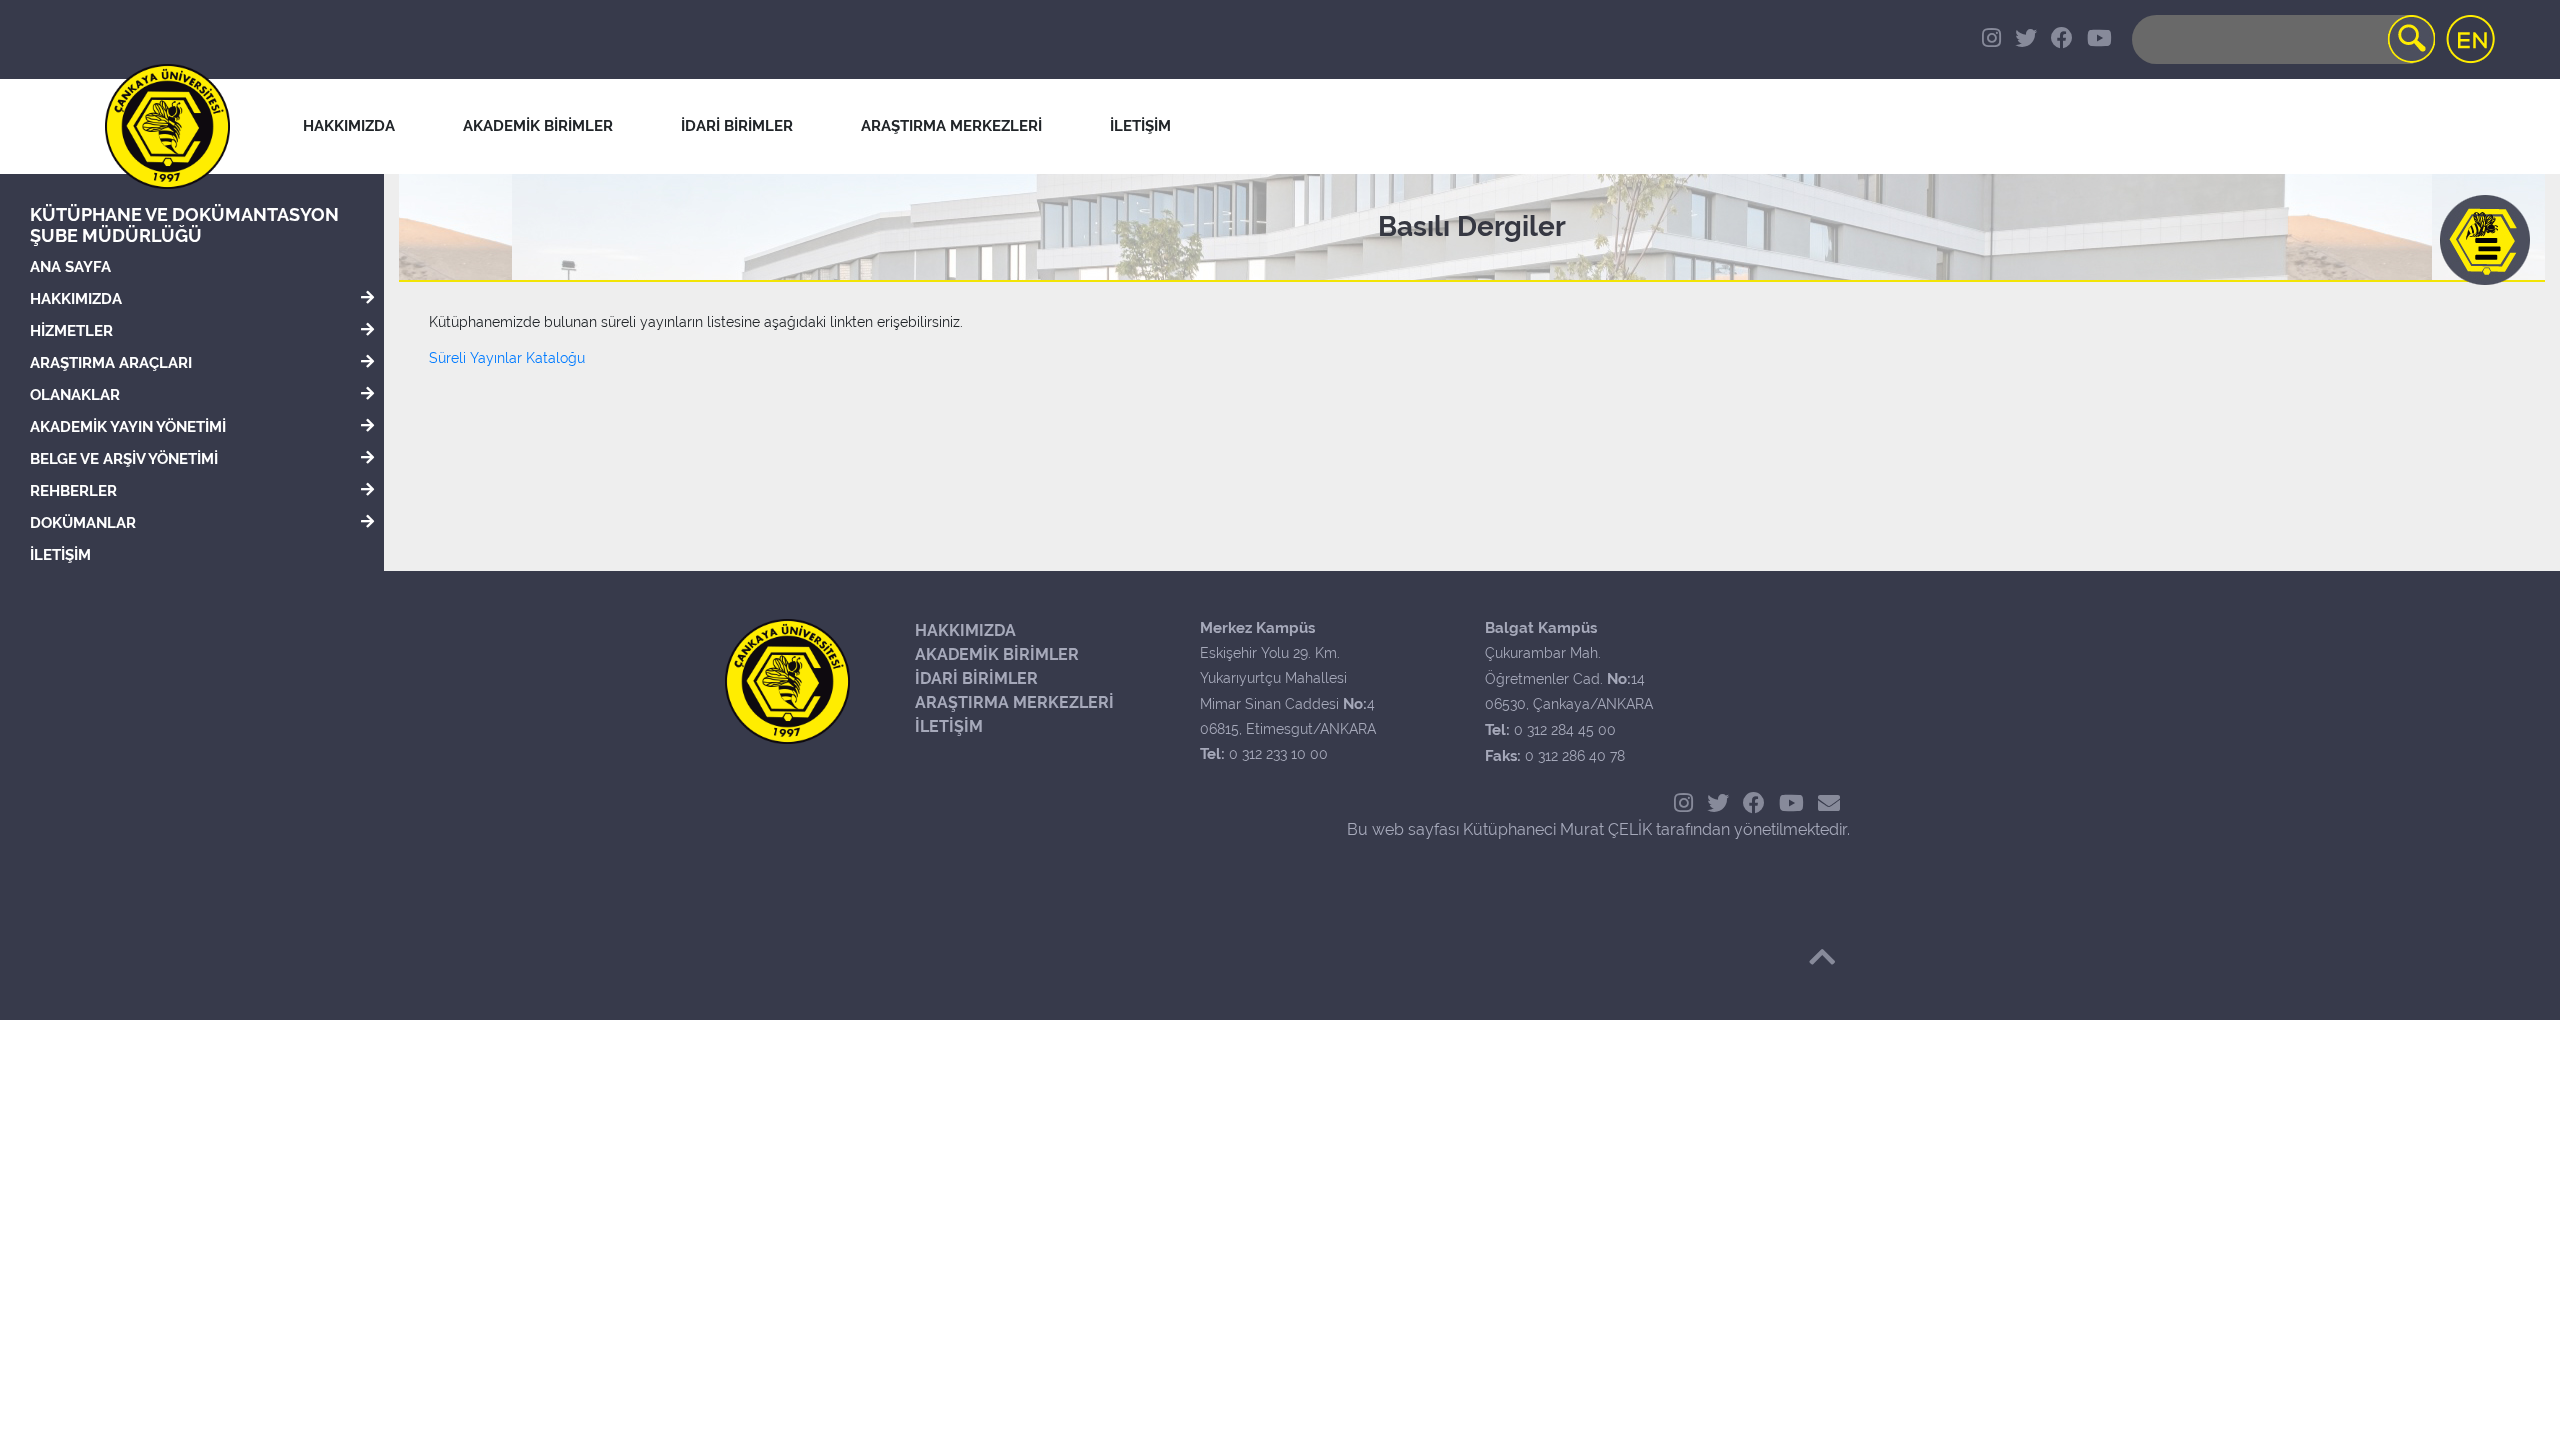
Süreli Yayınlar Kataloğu (507, 358)
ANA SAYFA (70, 267)
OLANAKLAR (75, 395)
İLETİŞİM (60, 555)
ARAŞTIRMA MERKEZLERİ (1014, 702)
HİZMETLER (71, 331)
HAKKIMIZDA (76, 299)
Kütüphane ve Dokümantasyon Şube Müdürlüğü (184, 225)
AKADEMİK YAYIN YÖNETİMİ (128, 427)
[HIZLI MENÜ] (2485, 240)
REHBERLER (73, 491)
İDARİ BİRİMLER (737, 126)
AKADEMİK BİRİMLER (997, 654)
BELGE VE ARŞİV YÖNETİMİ (124, 459)
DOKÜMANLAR (83, 523)
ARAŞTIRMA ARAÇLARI (111, 363)
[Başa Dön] (1822, 957)
